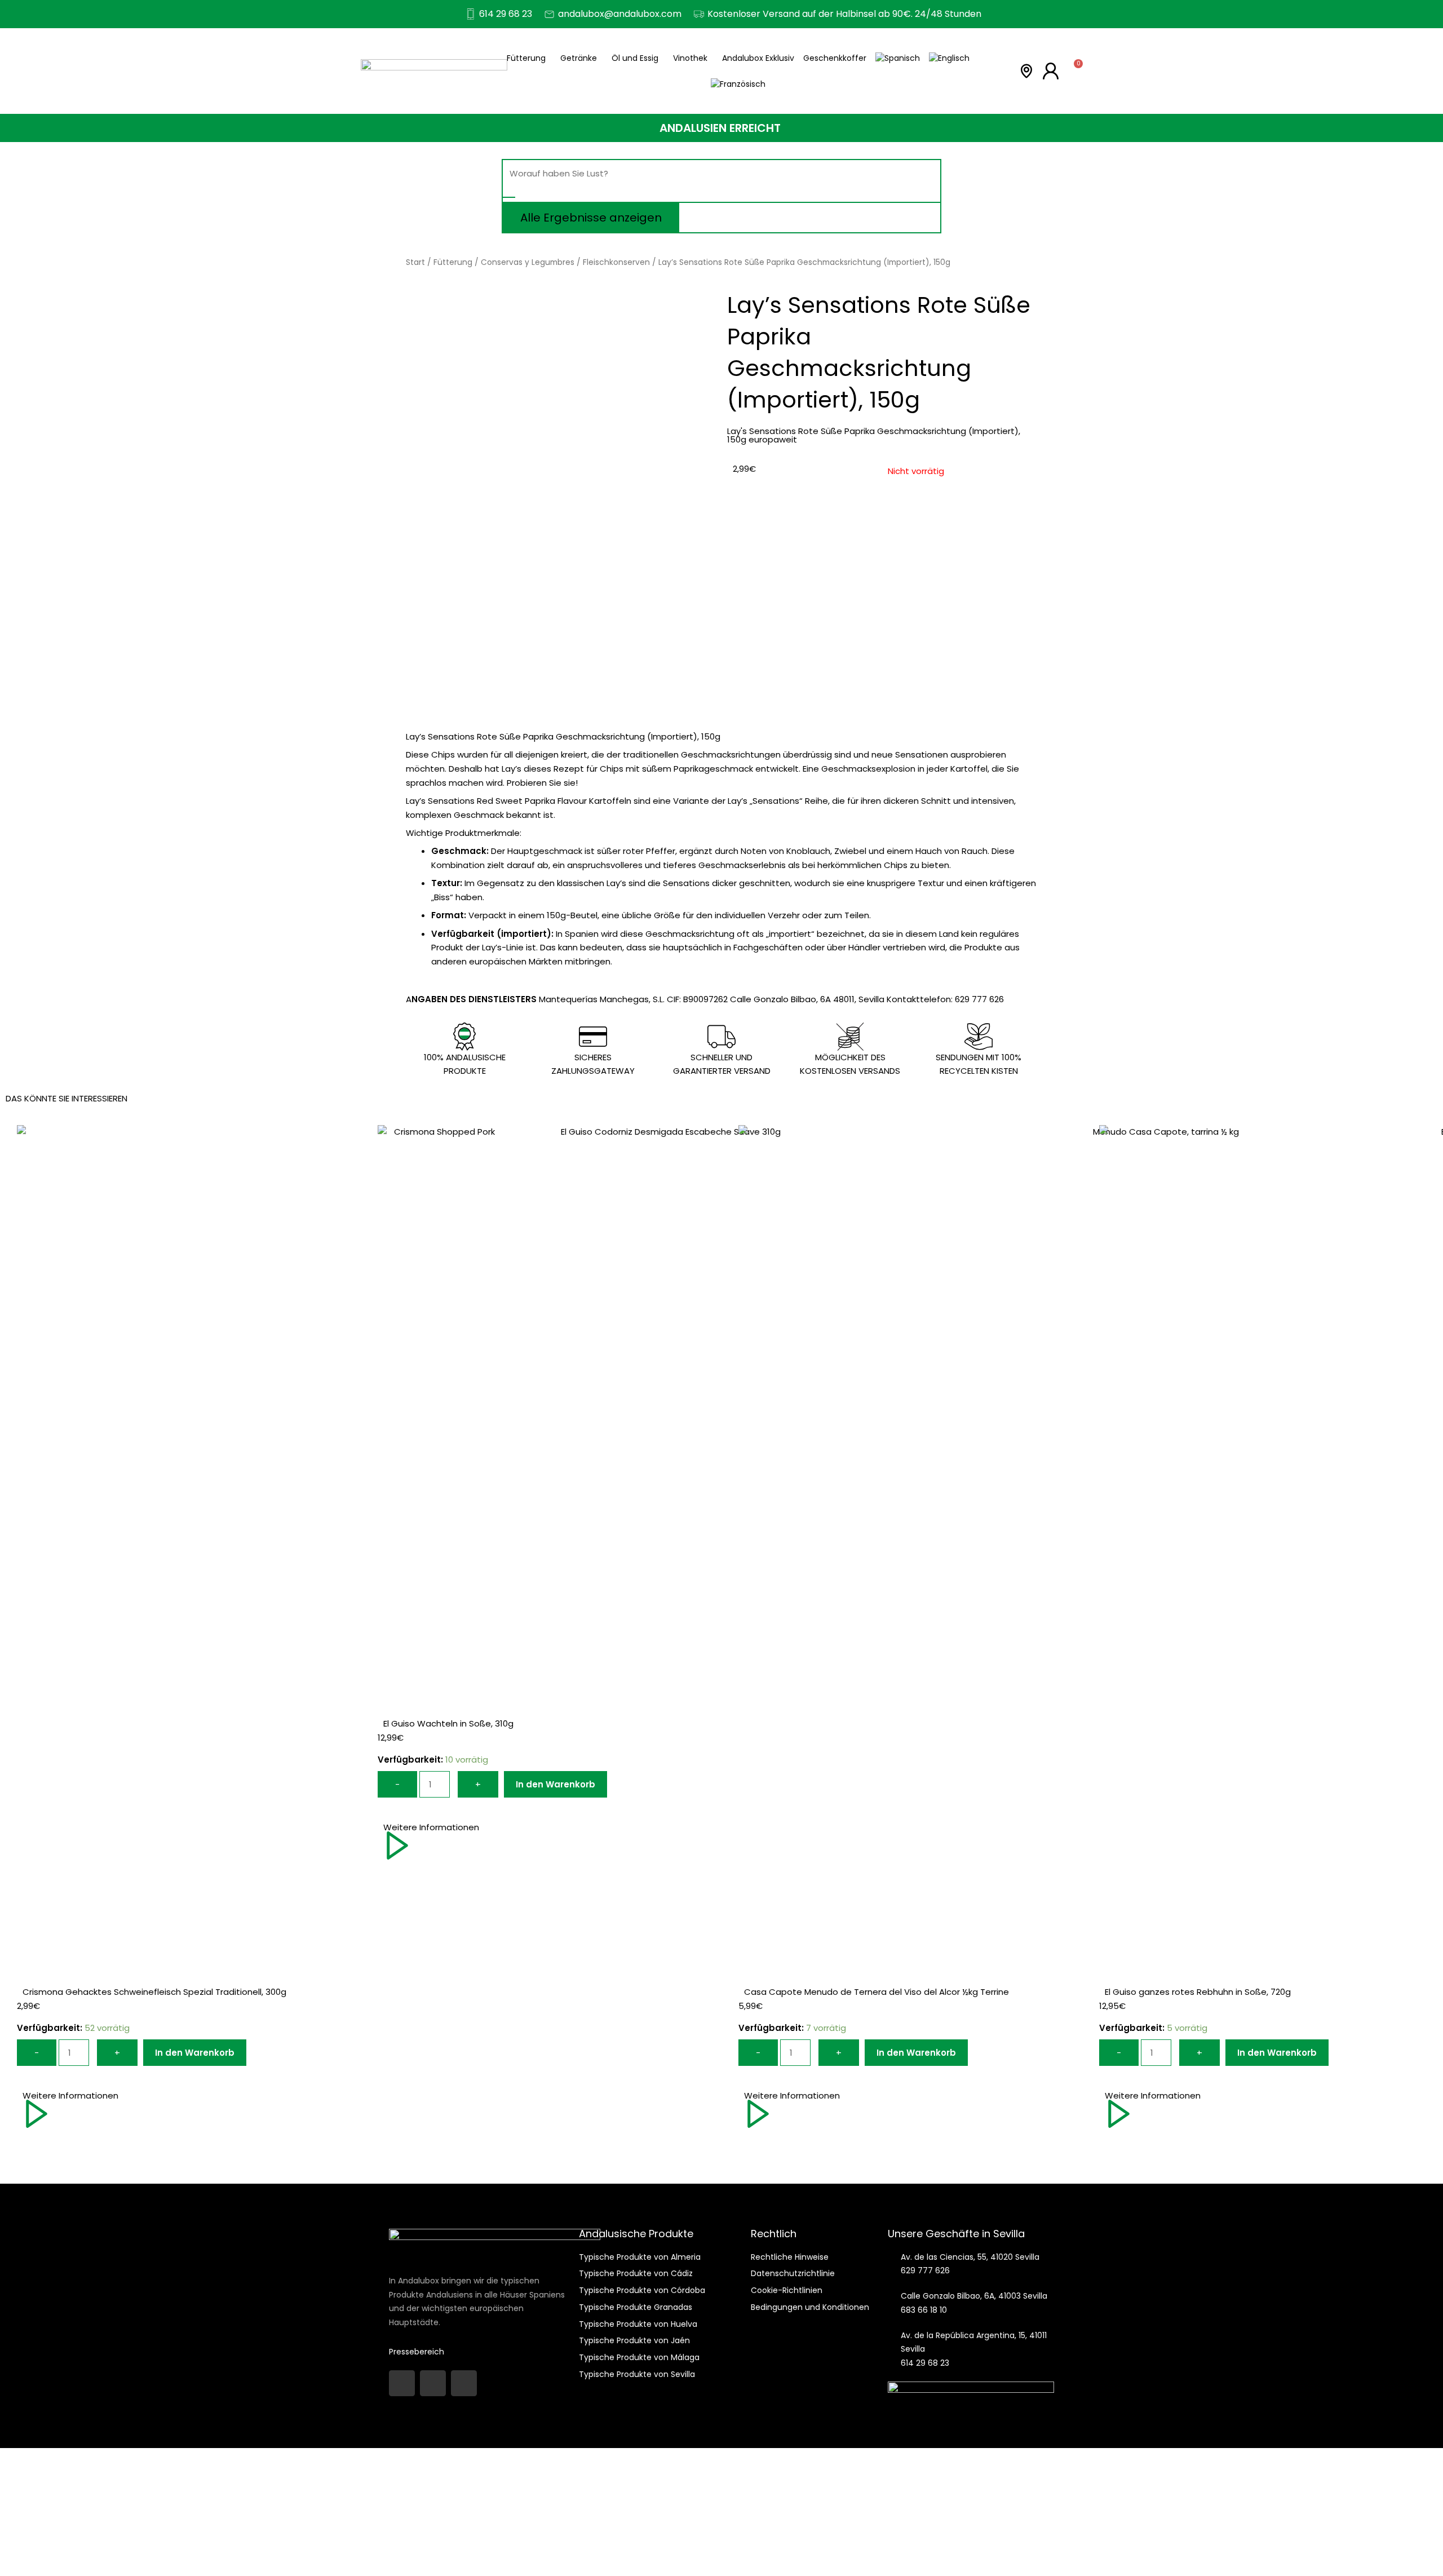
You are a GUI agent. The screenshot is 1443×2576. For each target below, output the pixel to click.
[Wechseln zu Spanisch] (898, 58)
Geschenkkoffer (835, 58)
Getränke (579, 58)
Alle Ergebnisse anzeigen (591, 218)
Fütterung (526, 58)
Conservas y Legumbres (528, 262)
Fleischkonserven (616, 262)
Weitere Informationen (70, 2095)
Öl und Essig (635, 58)
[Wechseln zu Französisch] (738, 84)
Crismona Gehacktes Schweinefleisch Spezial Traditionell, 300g (154, 1992)
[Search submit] (509, 197)
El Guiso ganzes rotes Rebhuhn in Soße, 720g (1198, 1992)
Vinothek (690, 58)
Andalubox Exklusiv (758, 58)
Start (415, 262)
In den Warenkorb (195, 2053)
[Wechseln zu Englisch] (949, 58)
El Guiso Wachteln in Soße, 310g (448, 1723)
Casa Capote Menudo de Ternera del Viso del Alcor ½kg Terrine (877, 1992)
